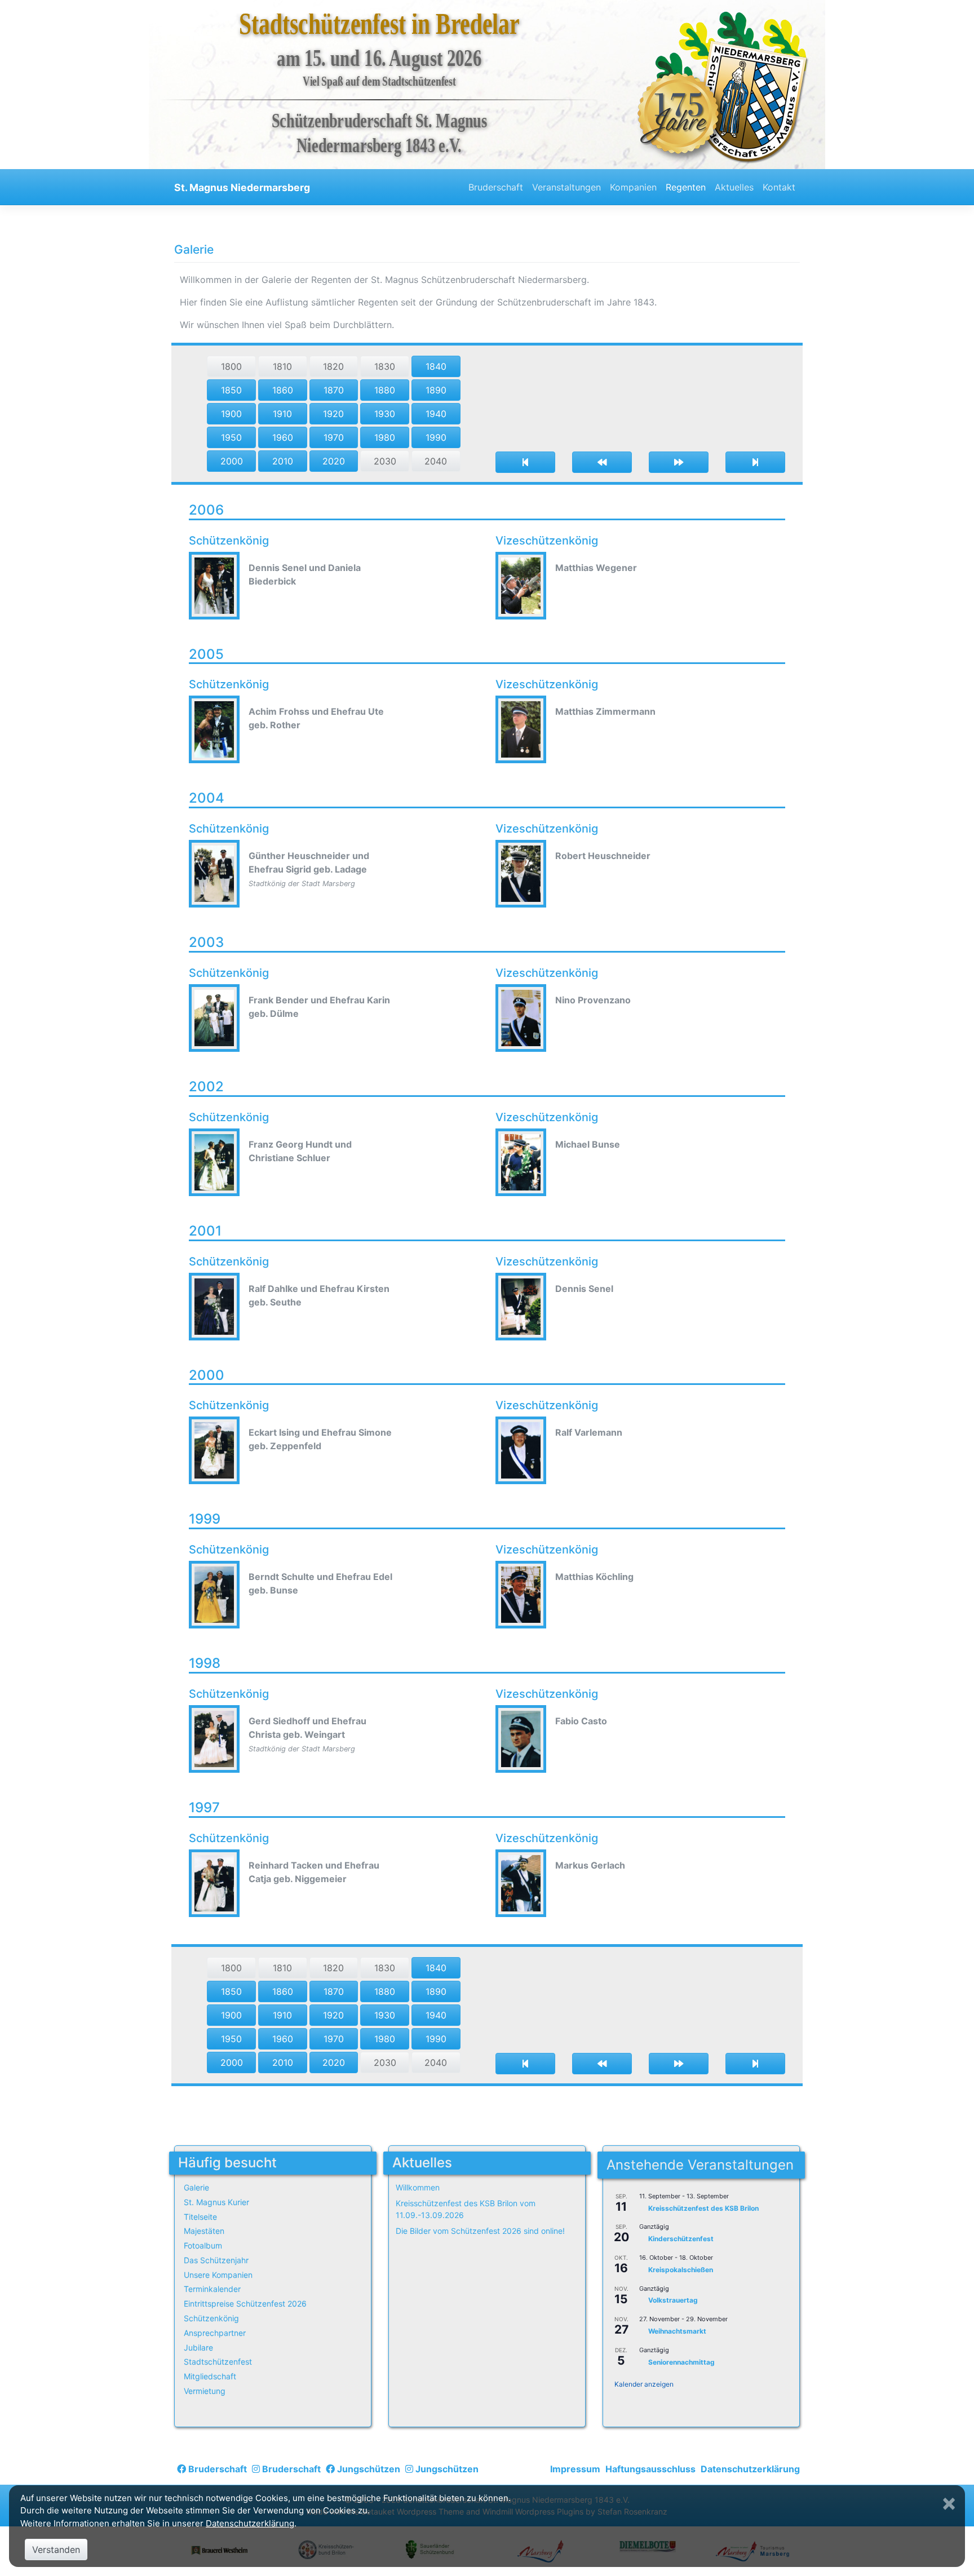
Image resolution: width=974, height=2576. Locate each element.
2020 (334, 461)
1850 (231, 390)
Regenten (686, 187)
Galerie (196, 2187)
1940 (436, 414)
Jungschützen (368, 2469)
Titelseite (200, 2217)
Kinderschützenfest (681, 2239)
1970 (334, 437)
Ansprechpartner (215, 2333)
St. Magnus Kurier (216, 2202)
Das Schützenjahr (216, 2260)
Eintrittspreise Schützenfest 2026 (245, 2303)
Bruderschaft (496, 187)
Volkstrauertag (673, 2301)
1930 (385, 414)
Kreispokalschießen (681, 2270)
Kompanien (633, 187)
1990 (436, 437)
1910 (282, 414)
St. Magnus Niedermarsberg (242, 187)
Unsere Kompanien (218, 2275)
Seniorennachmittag (681, 2362)
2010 (283, 461)
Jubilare (198, 2347)
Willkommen (418, 2187)
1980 (385, 437)
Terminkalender (212, 2289)
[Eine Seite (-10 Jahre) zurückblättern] (602, 462)
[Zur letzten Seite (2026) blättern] (755, 462)
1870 (334, 390)
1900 (231, 414)
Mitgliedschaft (210, 2376)
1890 (436, 390)
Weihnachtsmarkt (677, 2331)
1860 (283, 390)
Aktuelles (734, 187)
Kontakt (779, 187)
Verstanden (56, 2550)
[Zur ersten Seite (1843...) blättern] (525, 462)
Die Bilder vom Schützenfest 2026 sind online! (480, 2231)
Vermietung (205, 2391)
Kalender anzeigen (644, 2384)
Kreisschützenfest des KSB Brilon (703, 2208)
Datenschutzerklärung (750, 2469)
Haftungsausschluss (650, 2469)
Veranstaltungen (566, 187)
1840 (436, 366)
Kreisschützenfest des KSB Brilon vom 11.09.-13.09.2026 (466, 2209)
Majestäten (204, 2231)
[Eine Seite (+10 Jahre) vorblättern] (679, 462)
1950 (231, 437)
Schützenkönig (211, 2318)
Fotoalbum (203, 2245)
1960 (283, 437)
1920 (333, 414)
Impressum (575, 2469)
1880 (385, 390)
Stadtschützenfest (218, 2362)
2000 (232, 461)
